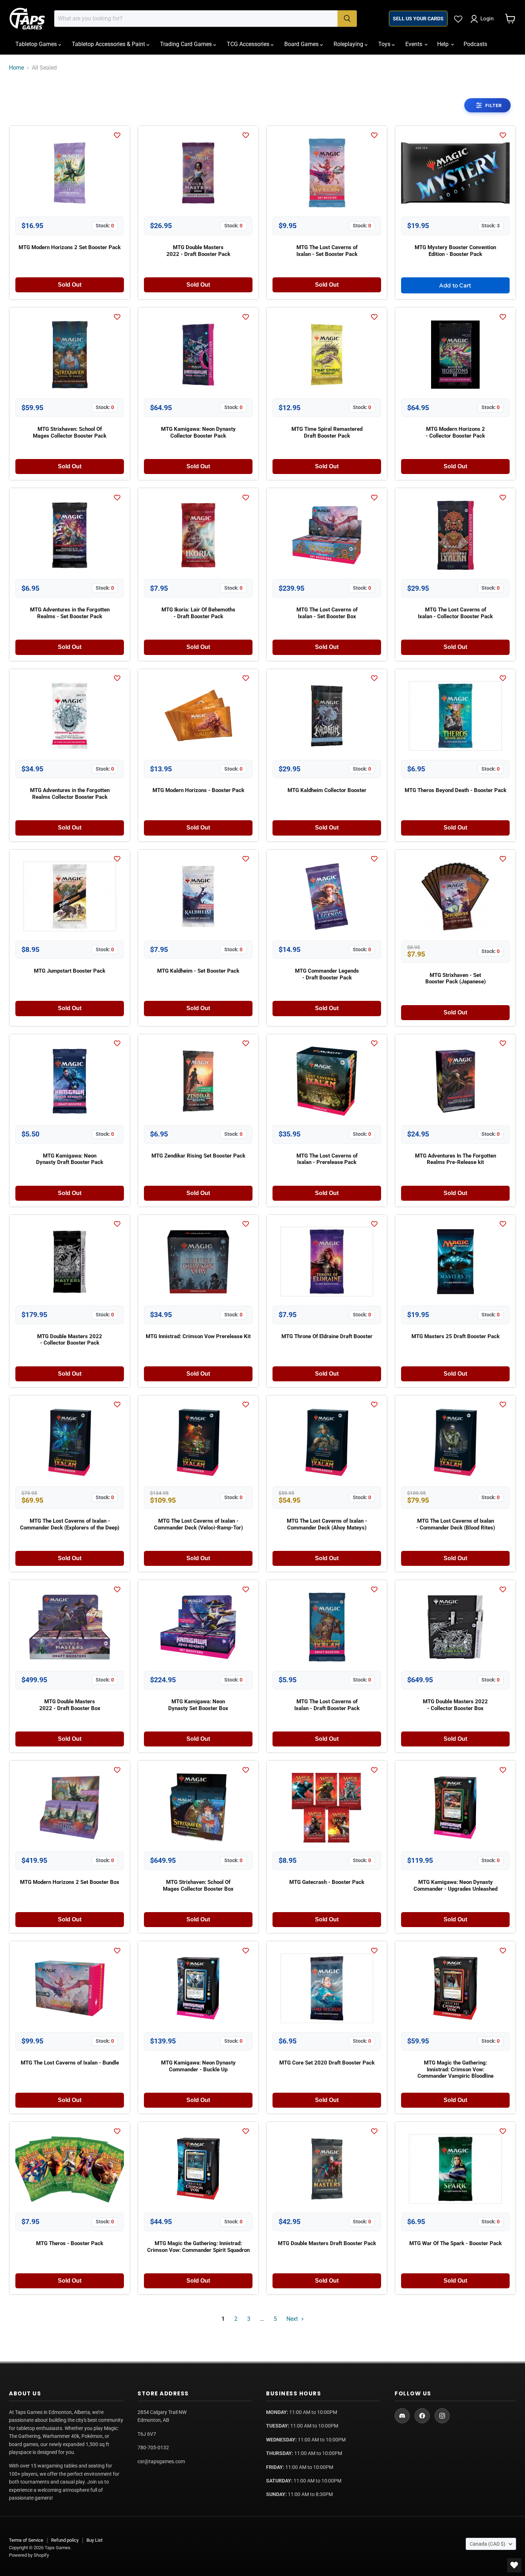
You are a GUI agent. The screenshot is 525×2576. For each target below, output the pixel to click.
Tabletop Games (37, 44)
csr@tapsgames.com (161, 2461)
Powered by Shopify (29, 2555)
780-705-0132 (153, 2448)
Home (16, 68)
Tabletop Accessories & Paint (109, 44)
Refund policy (65, 2540)
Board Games (302, 44)
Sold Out (70, 285)
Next (293, 2319)
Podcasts (475, 44)
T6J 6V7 (147, 2434)
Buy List (94, 2540)
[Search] (347, 19)
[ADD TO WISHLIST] (119, 135)
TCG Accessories (249, 44)
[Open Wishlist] (514, 2565)
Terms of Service (26, 2540)
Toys (385, 44)
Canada (487, 2544)
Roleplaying (349, 44)
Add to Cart (455, 285)
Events (414, 44)
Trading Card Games (187, 44)
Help (444, 44)
